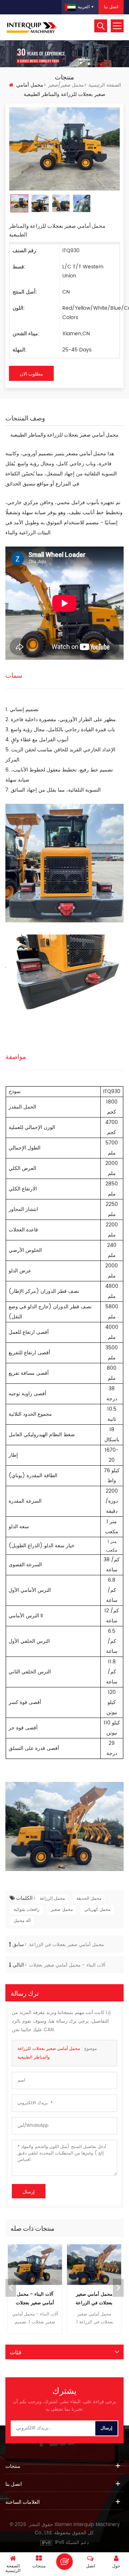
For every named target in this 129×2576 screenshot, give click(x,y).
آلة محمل (22, 1921)
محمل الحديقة (89, 1898)
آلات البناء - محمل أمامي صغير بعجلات (67, 1965)
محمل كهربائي (97, 1910)
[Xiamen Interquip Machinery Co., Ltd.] (32, 27)
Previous (11, 2288)
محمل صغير (62, 1910)
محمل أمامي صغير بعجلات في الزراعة (66, 1945)
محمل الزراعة (52, 1898)
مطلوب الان (31, 373)
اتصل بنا (111, 7)
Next (118, 2288)
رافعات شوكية (27, 1910)
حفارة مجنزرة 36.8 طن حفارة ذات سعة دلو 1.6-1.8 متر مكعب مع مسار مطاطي (94, 2299)
